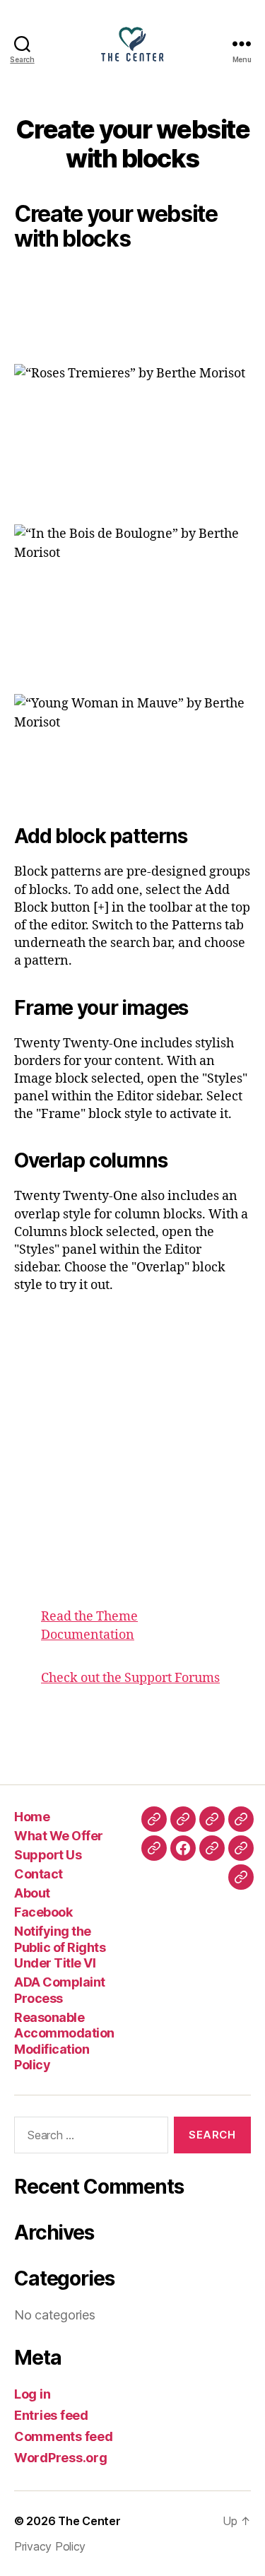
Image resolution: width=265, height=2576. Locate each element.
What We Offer (59, 1836)
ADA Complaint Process (60, 1990)
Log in (32, 2394)
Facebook (43, 1912)
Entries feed (51, 2415)
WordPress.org (61, 2458)
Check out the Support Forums (130, 1678)
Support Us (48, 1855)
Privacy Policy (50, 2546)
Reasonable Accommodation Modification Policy (64, 2041)
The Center (89, 2521)
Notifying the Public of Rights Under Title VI (60, 1947)
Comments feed (64, 2436)
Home (32, 1817)
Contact (39, 1874)
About (32, 1893)
